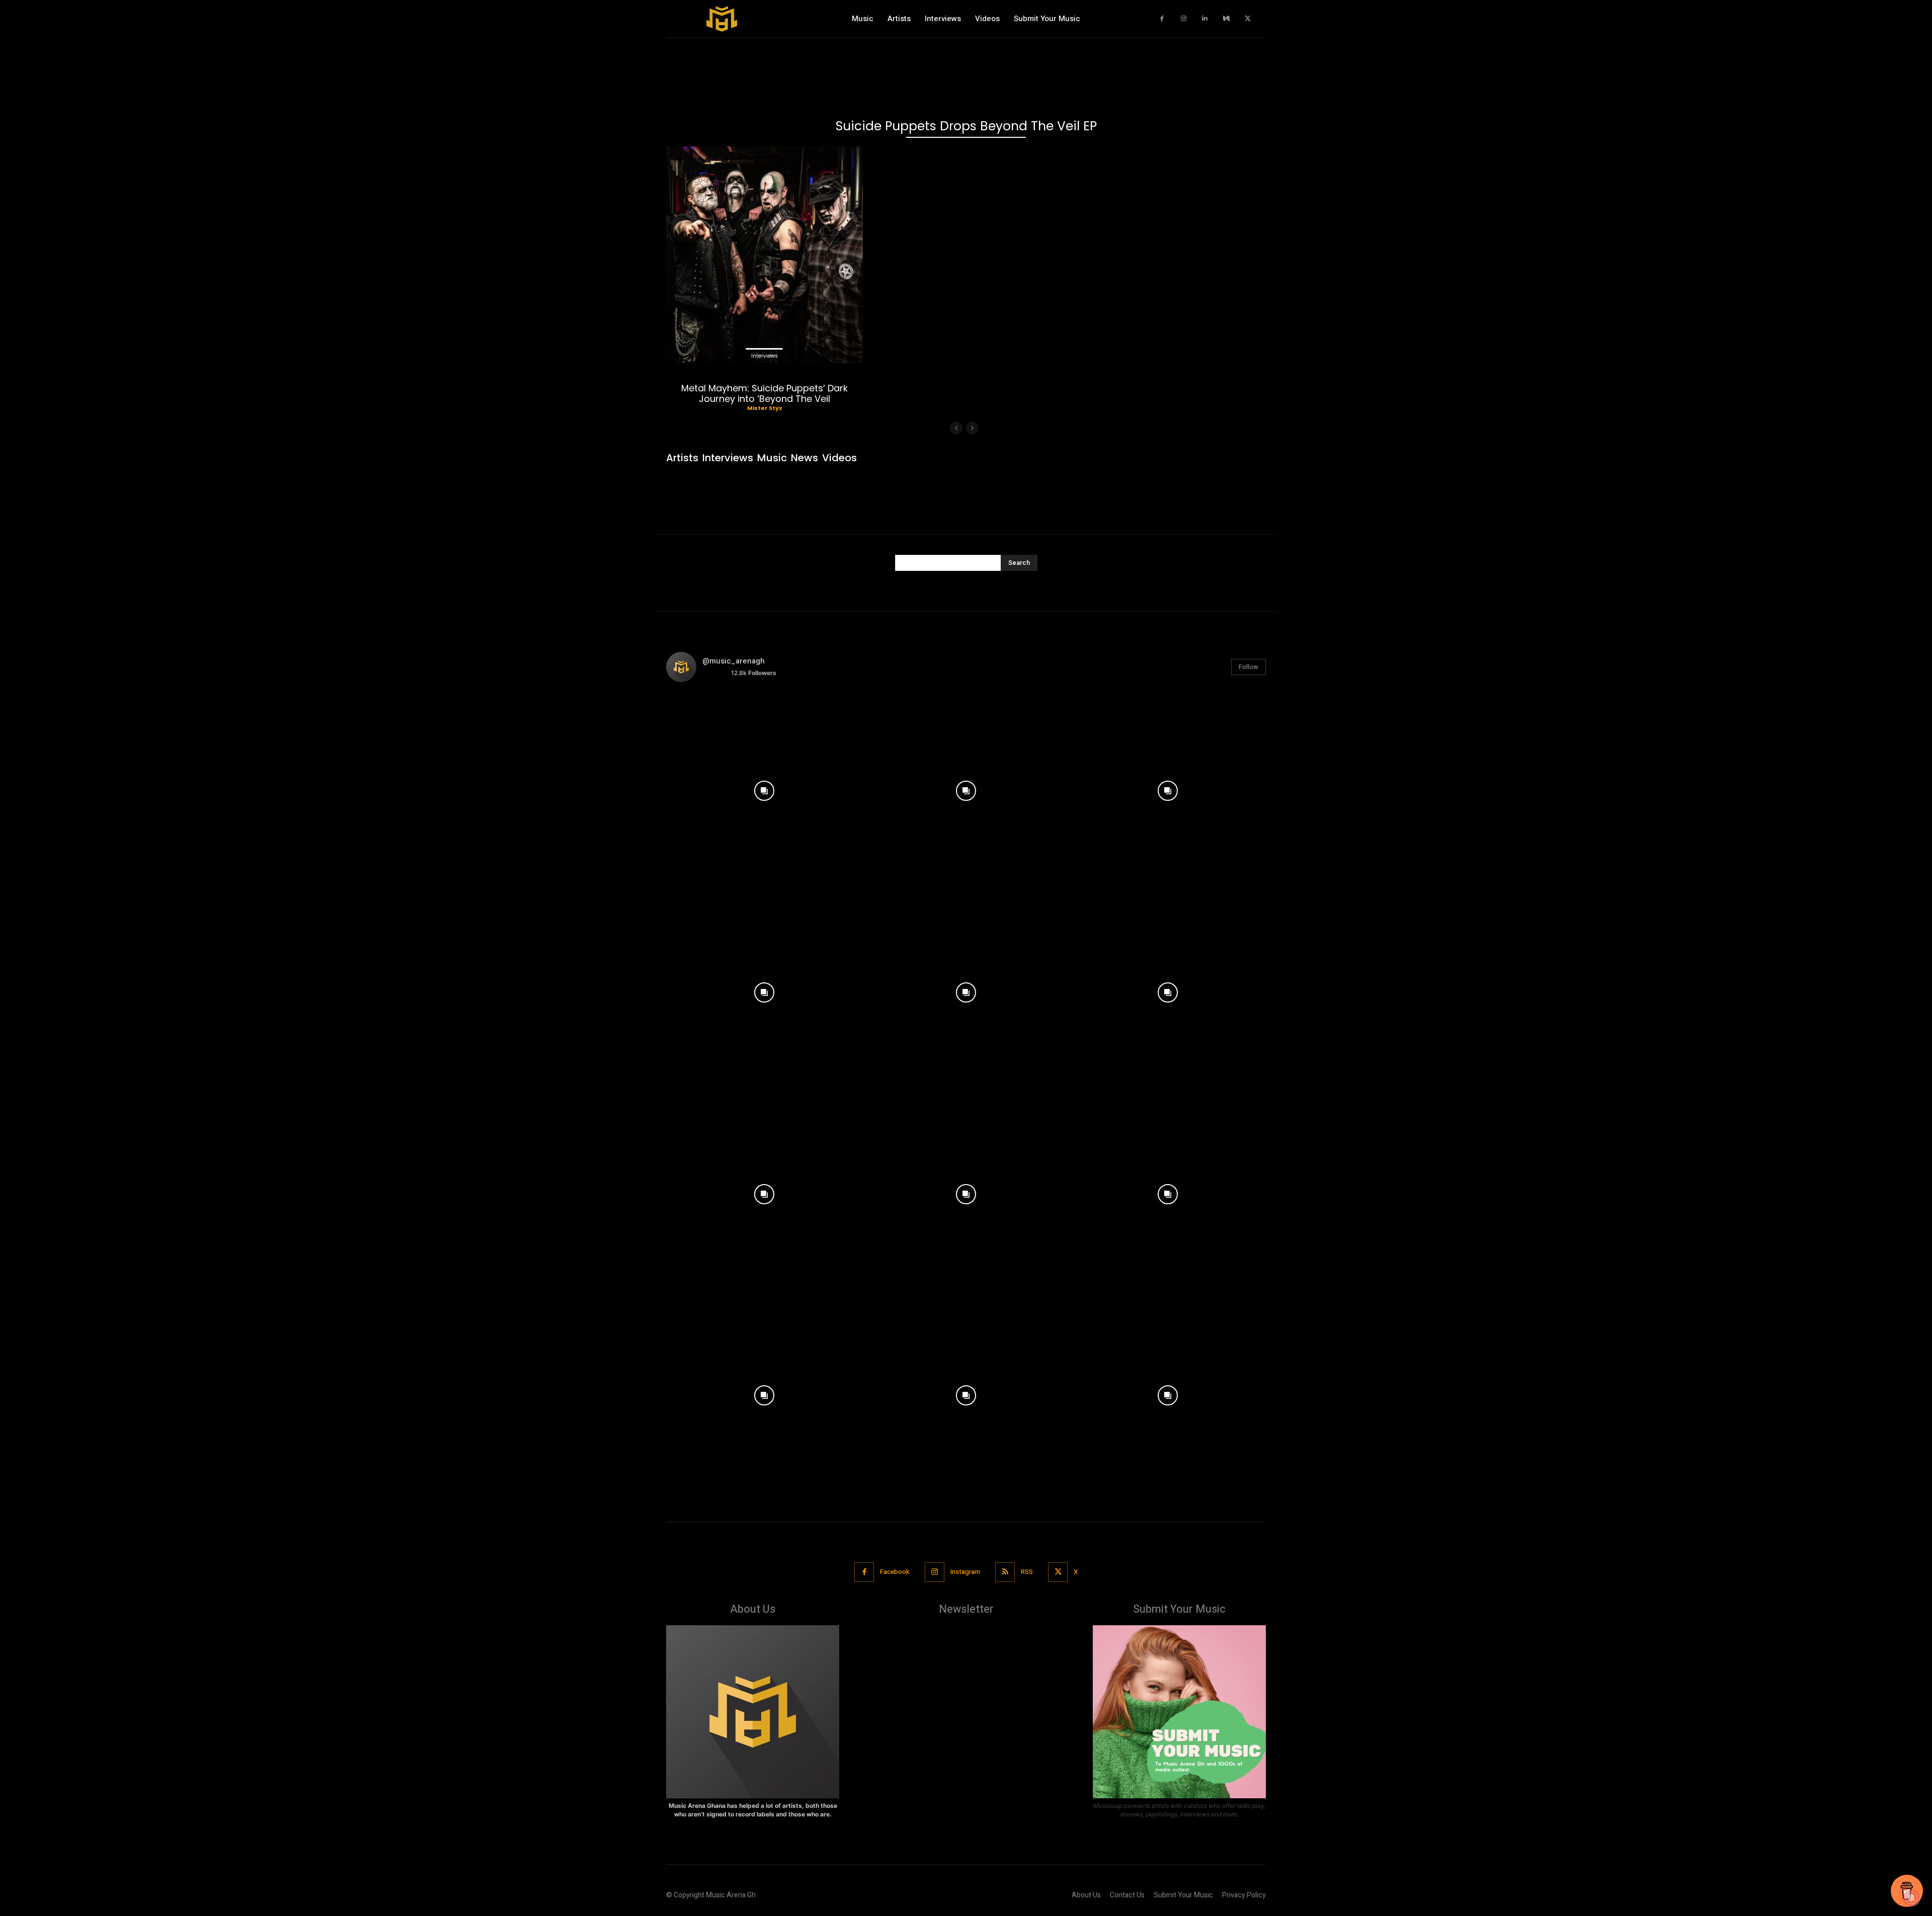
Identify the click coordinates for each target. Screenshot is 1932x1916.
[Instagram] (1184, 19)
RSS (1027, 1572)
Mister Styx (764, 408)
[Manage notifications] (1911, 1898)
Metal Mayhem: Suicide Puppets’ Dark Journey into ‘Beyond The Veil (764, 394)
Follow (1249, 667)
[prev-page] (956, 428)
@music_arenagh (734, 661)
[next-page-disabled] (972, 428)
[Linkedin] (1205, 19)
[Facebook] (1162, 19)
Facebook (895, 1572)
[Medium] (1226, 19)
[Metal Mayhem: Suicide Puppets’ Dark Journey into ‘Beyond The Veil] (764, 255)
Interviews (764, 356)
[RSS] (1005, 1572)
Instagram (965, 1572)
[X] (1248, 19)
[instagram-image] (764, 788)
